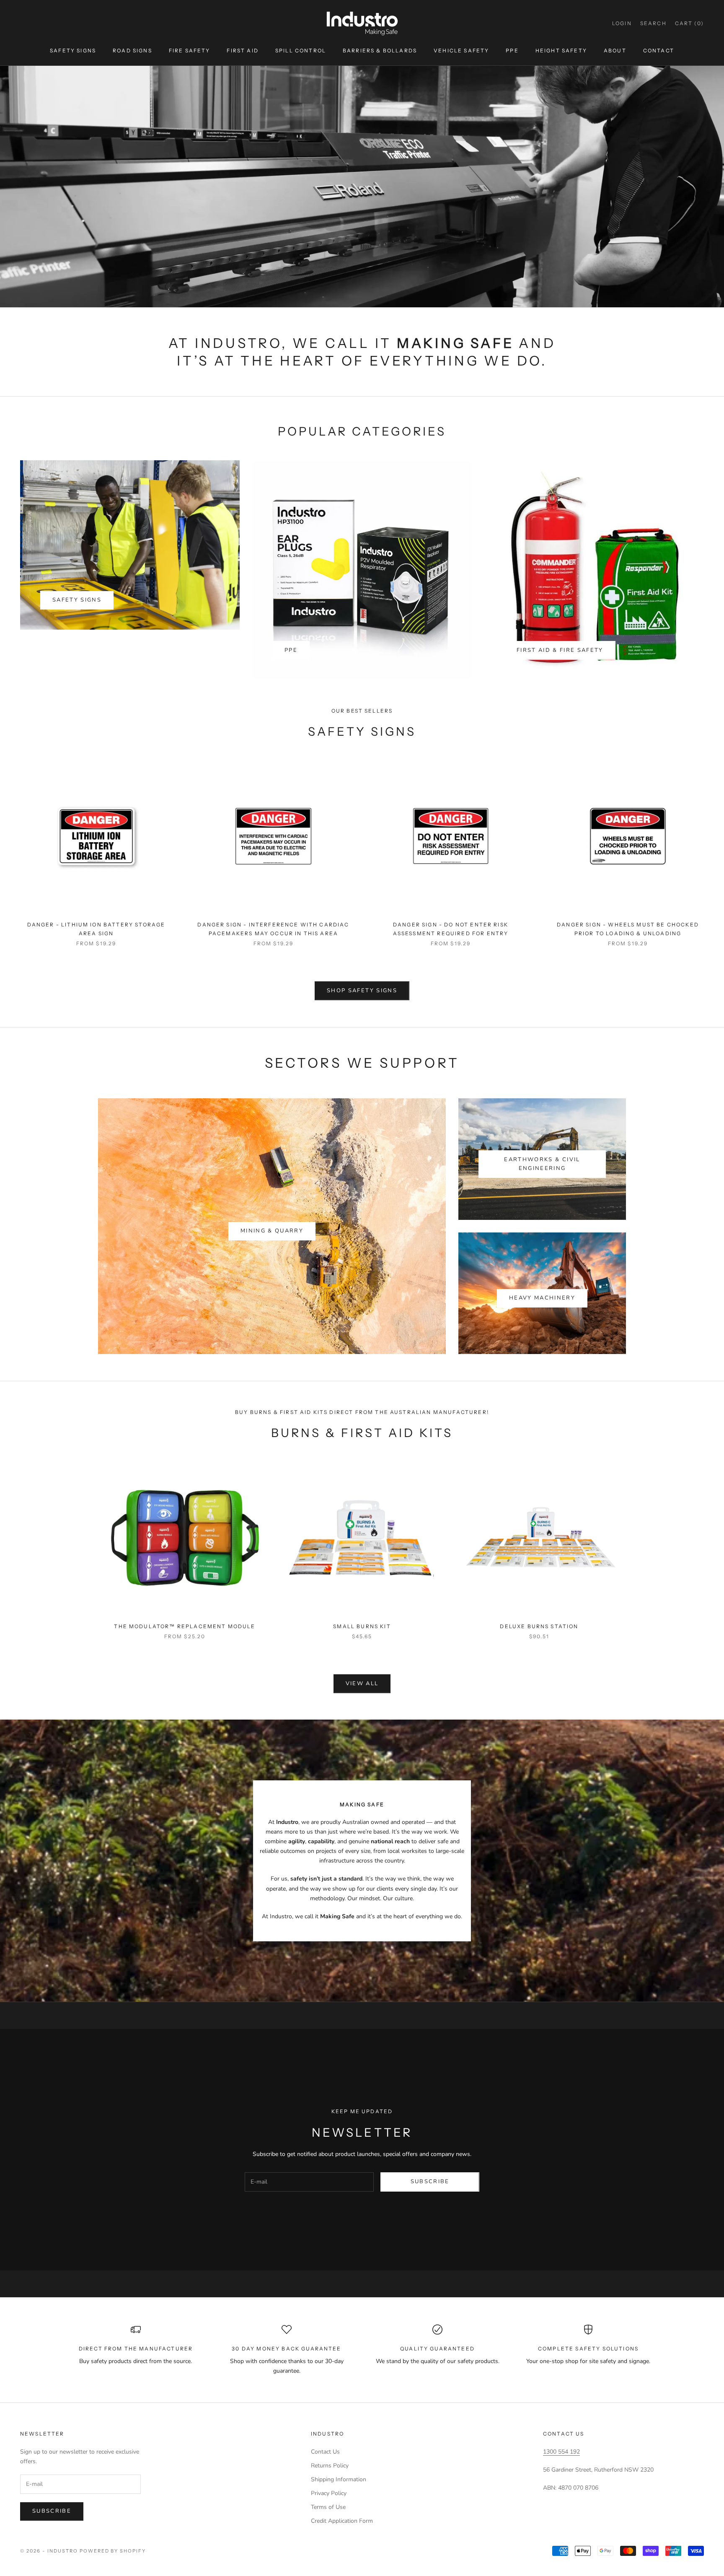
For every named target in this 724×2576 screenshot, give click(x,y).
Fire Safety (190, 51)
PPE (512, 51)
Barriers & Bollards (380, 51)
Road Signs (132, 51)
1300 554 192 (561, 2452)
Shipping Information (339, 2479)
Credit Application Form (342, 2521)
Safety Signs (73, 51)
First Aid (242, 51)
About (615, 51)
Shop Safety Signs (362, 991)
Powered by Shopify (113, 2551)
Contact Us (325, 2452)
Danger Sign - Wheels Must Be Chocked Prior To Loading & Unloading (628, 929)
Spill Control (301, 51)
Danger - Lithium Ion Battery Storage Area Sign (96, 929)
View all (362, 1684)
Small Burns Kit (362, 1626)
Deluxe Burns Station (539, 1626)
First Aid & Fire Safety (560, 650)
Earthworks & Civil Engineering (542, 1164)
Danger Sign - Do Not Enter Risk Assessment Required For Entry (451, 929)
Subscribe (430, 2182)
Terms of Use (328, 2507)
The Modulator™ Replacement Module (185, 1626)
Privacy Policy (329, 2493)
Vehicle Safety (461, 51)
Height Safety (561, 51)
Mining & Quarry (272, 1231)
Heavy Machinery (542, 1298)
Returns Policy (330, 2466)
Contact (659, 51)
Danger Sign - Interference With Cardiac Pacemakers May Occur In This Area (273, 929)
